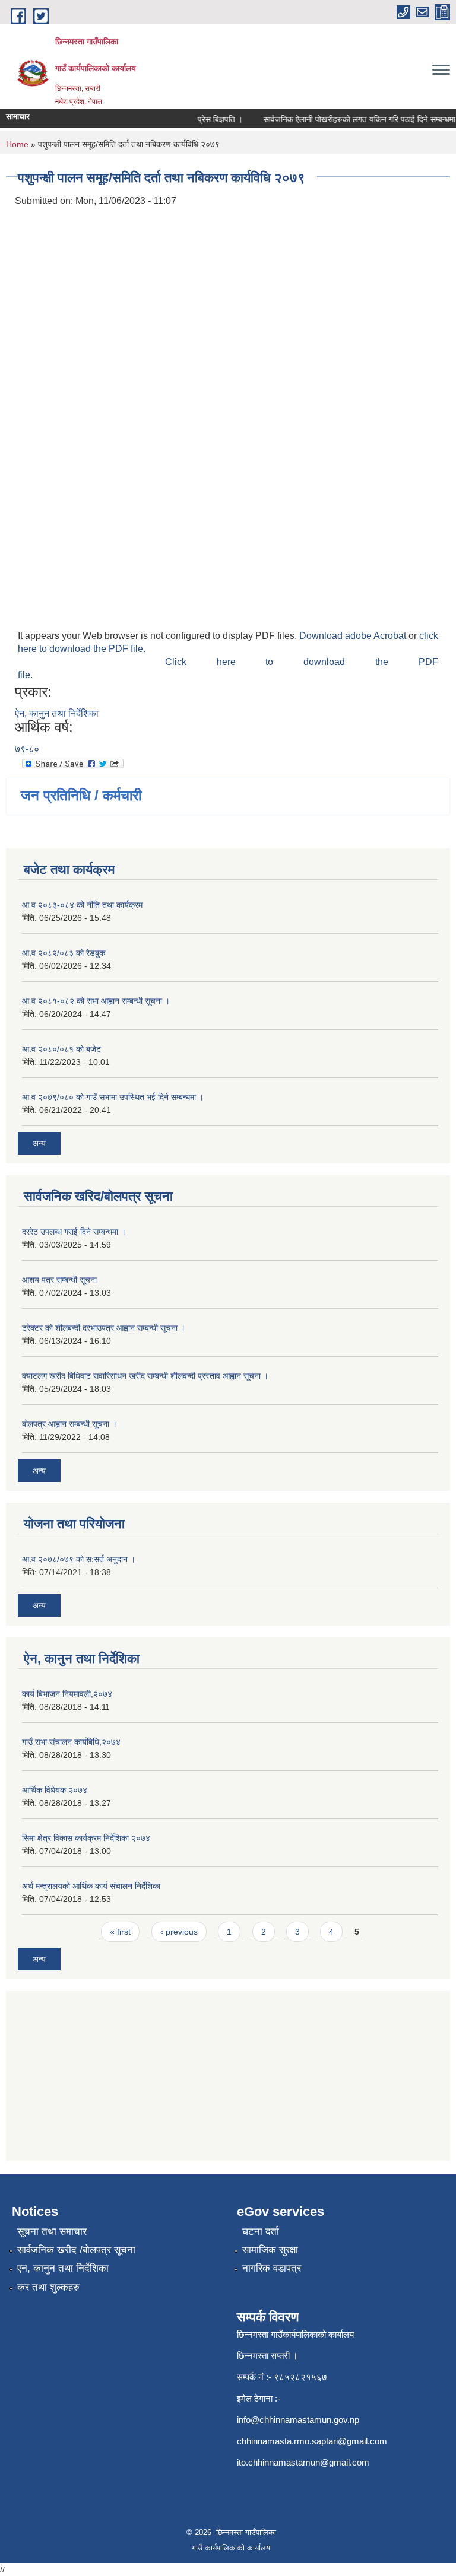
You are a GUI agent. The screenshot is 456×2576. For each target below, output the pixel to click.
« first (120, 1932)
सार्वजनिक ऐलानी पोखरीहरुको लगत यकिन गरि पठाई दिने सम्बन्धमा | (352, 119)
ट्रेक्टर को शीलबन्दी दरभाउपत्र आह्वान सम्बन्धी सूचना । (104, 1328)
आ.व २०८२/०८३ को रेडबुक (64, 953)
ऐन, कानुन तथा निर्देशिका (57, 713)
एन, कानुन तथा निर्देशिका (63, 2268)
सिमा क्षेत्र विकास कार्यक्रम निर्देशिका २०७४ (86, 1838)
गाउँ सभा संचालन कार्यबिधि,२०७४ (71, 1742)
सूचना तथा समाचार (52, 2232)
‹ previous (179, 1932)
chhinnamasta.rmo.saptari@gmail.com (312, 2441)
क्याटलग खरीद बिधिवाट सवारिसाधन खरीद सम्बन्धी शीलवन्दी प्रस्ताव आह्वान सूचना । (145, 1376)
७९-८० (27, 749)
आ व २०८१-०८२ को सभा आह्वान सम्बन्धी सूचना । (96, 1001)
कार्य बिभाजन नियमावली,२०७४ (67, 1694)
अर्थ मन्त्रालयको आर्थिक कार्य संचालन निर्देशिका (91, 1886)
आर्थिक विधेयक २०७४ (55, 1790)
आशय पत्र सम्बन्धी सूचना (59, 1280)
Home (17, 144)
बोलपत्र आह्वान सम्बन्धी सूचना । (69, 1424)
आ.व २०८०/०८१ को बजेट (61, 1049)
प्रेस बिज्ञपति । (210, 119)
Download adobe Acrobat (354, 636)
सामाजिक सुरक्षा (270, 2250)
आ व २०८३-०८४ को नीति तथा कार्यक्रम (82, 905)
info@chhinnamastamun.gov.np (298, 2420)
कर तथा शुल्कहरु (48, 2287)
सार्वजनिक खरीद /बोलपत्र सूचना (76, 2250)
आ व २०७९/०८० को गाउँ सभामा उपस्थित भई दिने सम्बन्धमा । (113, 1097)
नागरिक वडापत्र (272, 2268)
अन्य (39, 1143)
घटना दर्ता (261, 2232)
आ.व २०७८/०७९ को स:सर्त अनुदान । (79, 1559)
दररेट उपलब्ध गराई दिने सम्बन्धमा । (74, 1232)
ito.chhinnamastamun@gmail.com (303, 2462)
